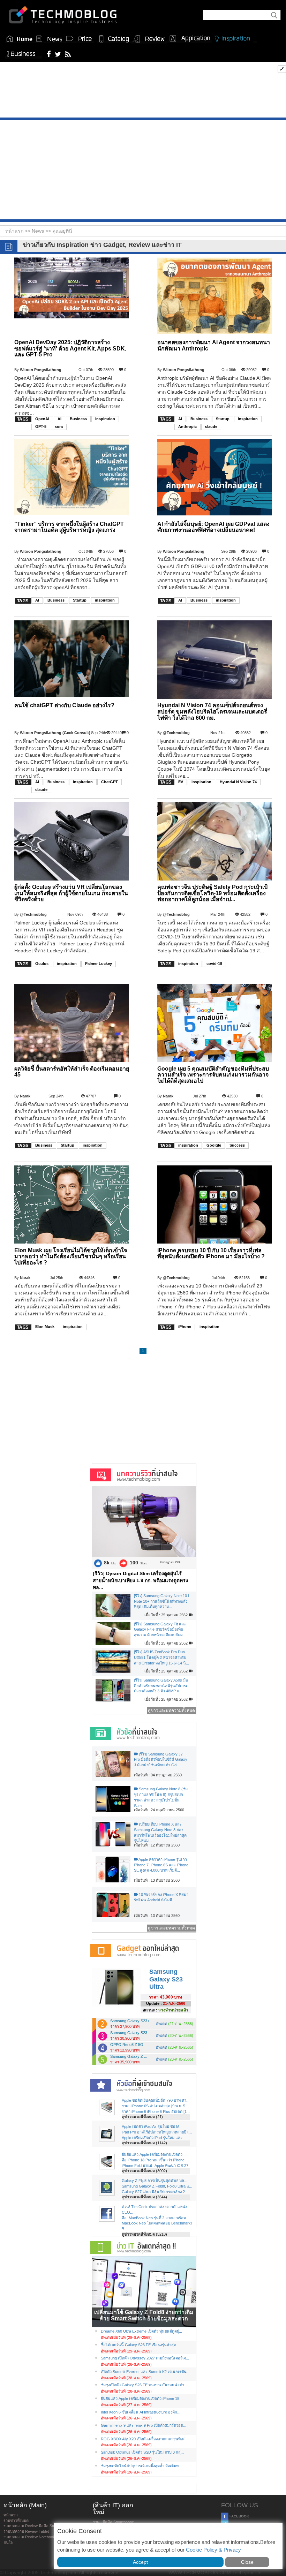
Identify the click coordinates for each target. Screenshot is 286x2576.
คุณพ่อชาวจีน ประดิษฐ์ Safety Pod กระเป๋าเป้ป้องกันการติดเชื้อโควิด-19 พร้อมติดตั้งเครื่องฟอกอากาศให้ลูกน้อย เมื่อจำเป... (212, 893)
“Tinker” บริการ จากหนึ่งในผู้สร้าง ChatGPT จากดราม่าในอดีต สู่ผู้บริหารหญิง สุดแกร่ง (69, 527)
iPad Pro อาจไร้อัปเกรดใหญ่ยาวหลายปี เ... (157, 2132)
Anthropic (187, 426)
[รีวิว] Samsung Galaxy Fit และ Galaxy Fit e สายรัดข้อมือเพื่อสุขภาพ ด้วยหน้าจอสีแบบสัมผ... (160, 1629)
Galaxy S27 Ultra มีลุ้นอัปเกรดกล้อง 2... (155, 2192)
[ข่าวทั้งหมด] (49, 39)
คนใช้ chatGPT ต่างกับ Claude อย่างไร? (64, 705)
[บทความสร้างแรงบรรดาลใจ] (234, 37)
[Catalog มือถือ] (114, 39)
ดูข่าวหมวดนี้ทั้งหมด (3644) (144, 2197)
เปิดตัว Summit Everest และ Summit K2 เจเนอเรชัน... (145, 2372)
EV (181, 782)
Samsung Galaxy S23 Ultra (166, 1979)
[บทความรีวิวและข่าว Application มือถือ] (189, 39)
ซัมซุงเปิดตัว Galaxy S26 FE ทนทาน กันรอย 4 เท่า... (144, 2385)
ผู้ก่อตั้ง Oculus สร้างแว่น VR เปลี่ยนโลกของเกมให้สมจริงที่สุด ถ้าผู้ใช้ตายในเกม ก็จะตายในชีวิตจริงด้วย (71, 893)
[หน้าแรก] (20, 39)
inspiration (105, 419)
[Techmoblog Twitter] (58, 54)
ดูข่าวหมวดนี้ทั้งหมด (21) (142, 2117)
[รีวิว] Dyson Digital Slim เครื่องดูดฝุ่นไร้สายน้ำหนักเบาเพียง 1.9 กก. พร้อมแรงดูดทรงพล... (140, 1580)
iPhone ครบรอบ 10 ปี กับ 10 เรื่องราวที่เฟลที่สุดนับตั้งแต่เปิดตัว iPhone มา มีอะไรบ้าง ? (211, 1253)
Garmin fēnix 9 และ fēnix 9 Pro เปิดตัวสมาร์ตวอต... (144, 2425)
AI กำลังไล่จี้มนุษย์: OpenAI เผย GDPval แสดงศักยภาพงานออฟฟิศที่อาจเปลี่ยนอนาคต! (213, 527)
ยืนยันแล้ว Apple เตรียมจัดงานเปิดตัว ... (154, 2154)
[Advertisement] (143, 91)
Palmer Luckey (99, 964)
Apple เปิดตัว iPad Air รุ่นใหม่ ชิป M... (152, 2126)
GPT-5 (41, 426)
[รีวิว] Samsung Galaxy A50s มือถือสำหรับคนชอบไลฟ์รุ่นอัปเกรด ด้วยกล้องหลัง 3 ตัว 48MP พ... (161, 1686)
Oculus (42, 964)
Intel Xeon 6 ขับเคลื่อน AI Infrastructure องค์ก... (141, 2412)
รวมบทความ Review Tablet (26, 2531)
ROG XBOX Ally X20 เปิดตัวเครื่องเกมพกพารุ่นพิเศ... (144, 2439)
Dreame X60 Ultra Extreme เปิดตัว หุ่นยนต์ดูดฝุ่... (141, 2331)
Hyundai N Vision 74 (238, 782)
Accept (140, 2562)
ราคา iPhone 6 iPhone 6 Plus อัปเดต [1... (156, 2112)
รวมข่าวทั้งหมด (16, 2521)
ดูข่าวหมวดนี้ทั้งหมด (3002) (144, 2171)
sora (59, 426)
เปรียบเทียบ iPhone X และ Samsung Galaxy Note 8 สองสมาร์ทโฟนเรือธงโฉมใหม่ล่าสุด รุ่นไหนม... (160, 1832)
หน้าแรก (11, 2515)
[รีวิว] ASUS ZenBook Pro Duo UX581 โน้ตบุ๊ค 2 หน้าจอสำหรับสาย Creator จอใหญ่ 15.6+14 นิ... (161, 1657)
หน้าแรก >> (18, 231)
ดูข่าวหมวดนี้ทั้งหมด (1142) (144, 2143)
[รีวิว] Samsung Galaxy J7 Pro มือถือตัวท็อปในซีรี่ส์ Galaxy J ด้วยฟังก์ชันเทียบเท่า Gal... (161, 1759)
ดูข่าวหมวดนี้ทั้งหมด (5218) (144, 2234)
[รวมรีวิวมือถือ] (149, 39)
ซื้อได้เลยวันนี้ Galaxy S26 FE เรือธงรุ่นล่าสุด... (140, 2345)
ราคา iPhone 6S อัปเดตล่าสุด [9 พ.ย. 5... (155, 2106)
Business (78, 419)
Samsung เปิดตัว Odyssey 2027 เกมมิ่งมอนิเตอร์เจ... (145, 2358)
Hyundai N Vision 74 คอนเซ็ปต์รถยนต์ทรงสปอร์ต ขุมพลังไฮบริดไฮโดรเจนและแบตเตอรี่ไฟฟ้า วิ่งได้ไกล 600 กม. (212, 711)
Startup (223, 419)
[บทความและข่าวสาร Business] (24, 52)
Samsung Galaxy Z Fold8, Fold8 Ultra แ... (157, 2186)
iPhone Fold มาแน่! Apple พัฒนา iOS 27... (157, 2166)
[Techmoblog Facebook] (49, 54)
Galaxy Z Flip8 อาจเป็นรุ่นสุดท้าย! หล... (155, 2181)
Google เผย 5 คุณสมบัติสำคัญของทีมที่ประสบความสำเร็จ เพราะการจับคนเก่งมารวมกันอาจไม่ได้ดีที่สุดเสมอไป (213, 1075)
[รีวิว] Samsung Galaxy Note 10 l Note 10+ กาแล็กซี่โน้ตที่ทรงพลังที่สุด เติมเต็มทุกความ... (161, 1601)
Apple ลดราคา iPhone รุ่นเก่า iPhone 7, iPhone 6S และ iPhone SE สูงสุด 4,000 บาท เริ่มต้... (161, 1865)
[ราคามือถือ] (79, 39)
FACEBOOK (239, 2516)
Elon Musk (45, 1327)
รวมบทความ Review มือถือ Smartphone (37, 2526)
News (39, 231)
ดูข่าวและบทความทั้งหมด (171, 1710)
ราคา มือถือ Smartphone (113, 2522)
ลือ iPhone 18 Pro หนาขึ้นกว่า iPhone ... (155, 2160)
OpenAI (42, 419)
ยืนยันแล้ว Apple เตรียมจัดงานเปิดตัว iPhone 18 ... (142, 2399)
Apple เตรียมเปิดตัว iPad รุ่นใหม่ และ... (154, 2138)
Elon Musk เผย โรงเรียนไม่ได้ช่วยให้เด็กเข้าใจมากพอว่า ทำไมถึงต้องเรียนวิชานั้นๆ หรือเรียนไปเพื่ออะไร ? (71, 1256)
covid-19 (214, 964)
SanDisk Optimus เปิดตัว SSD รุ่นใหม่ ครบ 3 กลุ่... (142, 2452)
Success (237, 1145)
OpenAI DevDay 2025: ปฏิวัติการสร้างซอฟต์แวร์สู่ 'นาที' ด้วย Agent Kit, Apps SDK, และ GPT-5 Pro (70, 348)
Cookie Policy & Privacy (213, 2550)
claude (211, 426)
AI (59, 419)
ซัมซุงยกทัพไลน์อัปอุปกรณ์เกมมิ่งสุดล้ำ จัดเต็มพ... (141, 2466)
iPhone (185, 1327)
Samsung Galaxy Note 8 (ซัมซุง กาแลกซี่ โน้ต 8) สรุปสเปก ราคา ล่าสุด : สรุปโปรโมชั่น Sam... (161, 1797)
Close (247, 2562)
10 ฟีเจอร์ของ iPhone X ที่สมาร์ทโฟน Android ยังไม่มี (161, 1897)
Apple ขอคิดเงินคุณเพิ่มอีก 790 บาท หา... (156, 2100)
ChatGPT (110, 782)
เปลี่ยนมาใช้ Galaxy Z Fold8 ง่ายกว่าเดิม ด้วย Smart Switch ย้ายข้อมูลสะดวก (144, 2315)
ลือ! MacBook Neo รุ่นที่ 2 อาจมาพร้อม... (155, 2218)
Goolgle (214, 1145)
